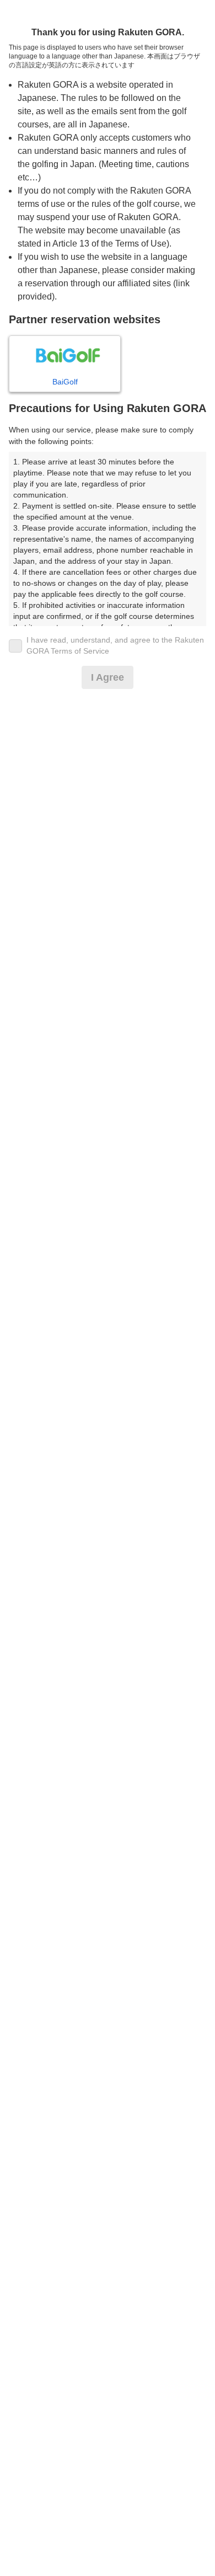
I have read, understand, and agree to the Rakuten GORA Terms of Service (115, 645)
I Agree (108, 677)
